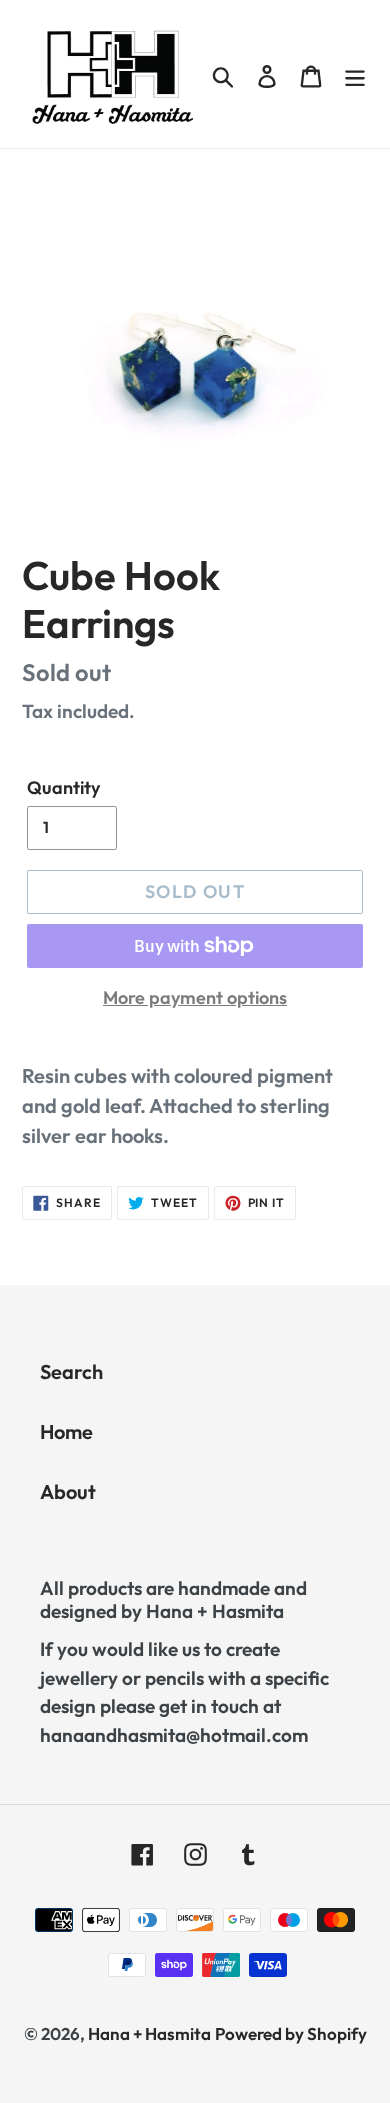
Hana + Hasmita (149, 2033)
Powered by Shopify (291, 2033)
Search (71, 1371)
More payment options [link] (195, 997)
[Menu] (355, 74)
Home (66, 1431)
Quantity (63, 787)
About (68, 1491)
